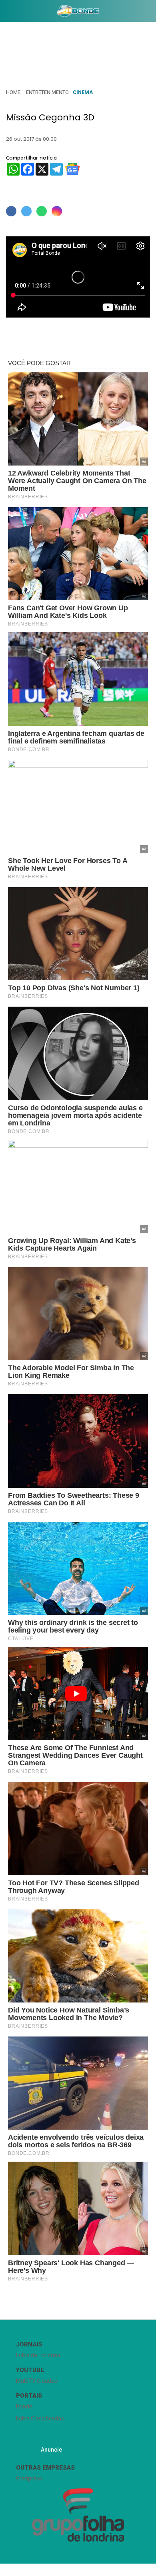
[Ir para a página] (78, 11)
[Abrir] (6, 13)
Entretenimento (47, 92)
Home (13, 92)
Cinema (83, 92)
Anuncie (51, 2450)
